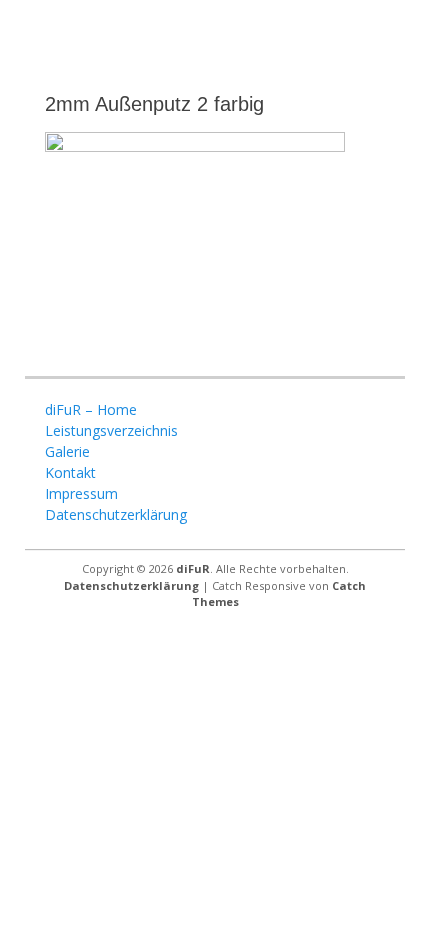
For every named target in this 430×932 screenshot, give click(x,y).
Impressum (81, 493)
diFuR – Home (91, 409)
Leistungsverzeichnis (111, 430)
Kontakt (70, 472)
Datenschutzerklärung (116, 514)
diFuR (193, 568)
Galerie (67, 451)
